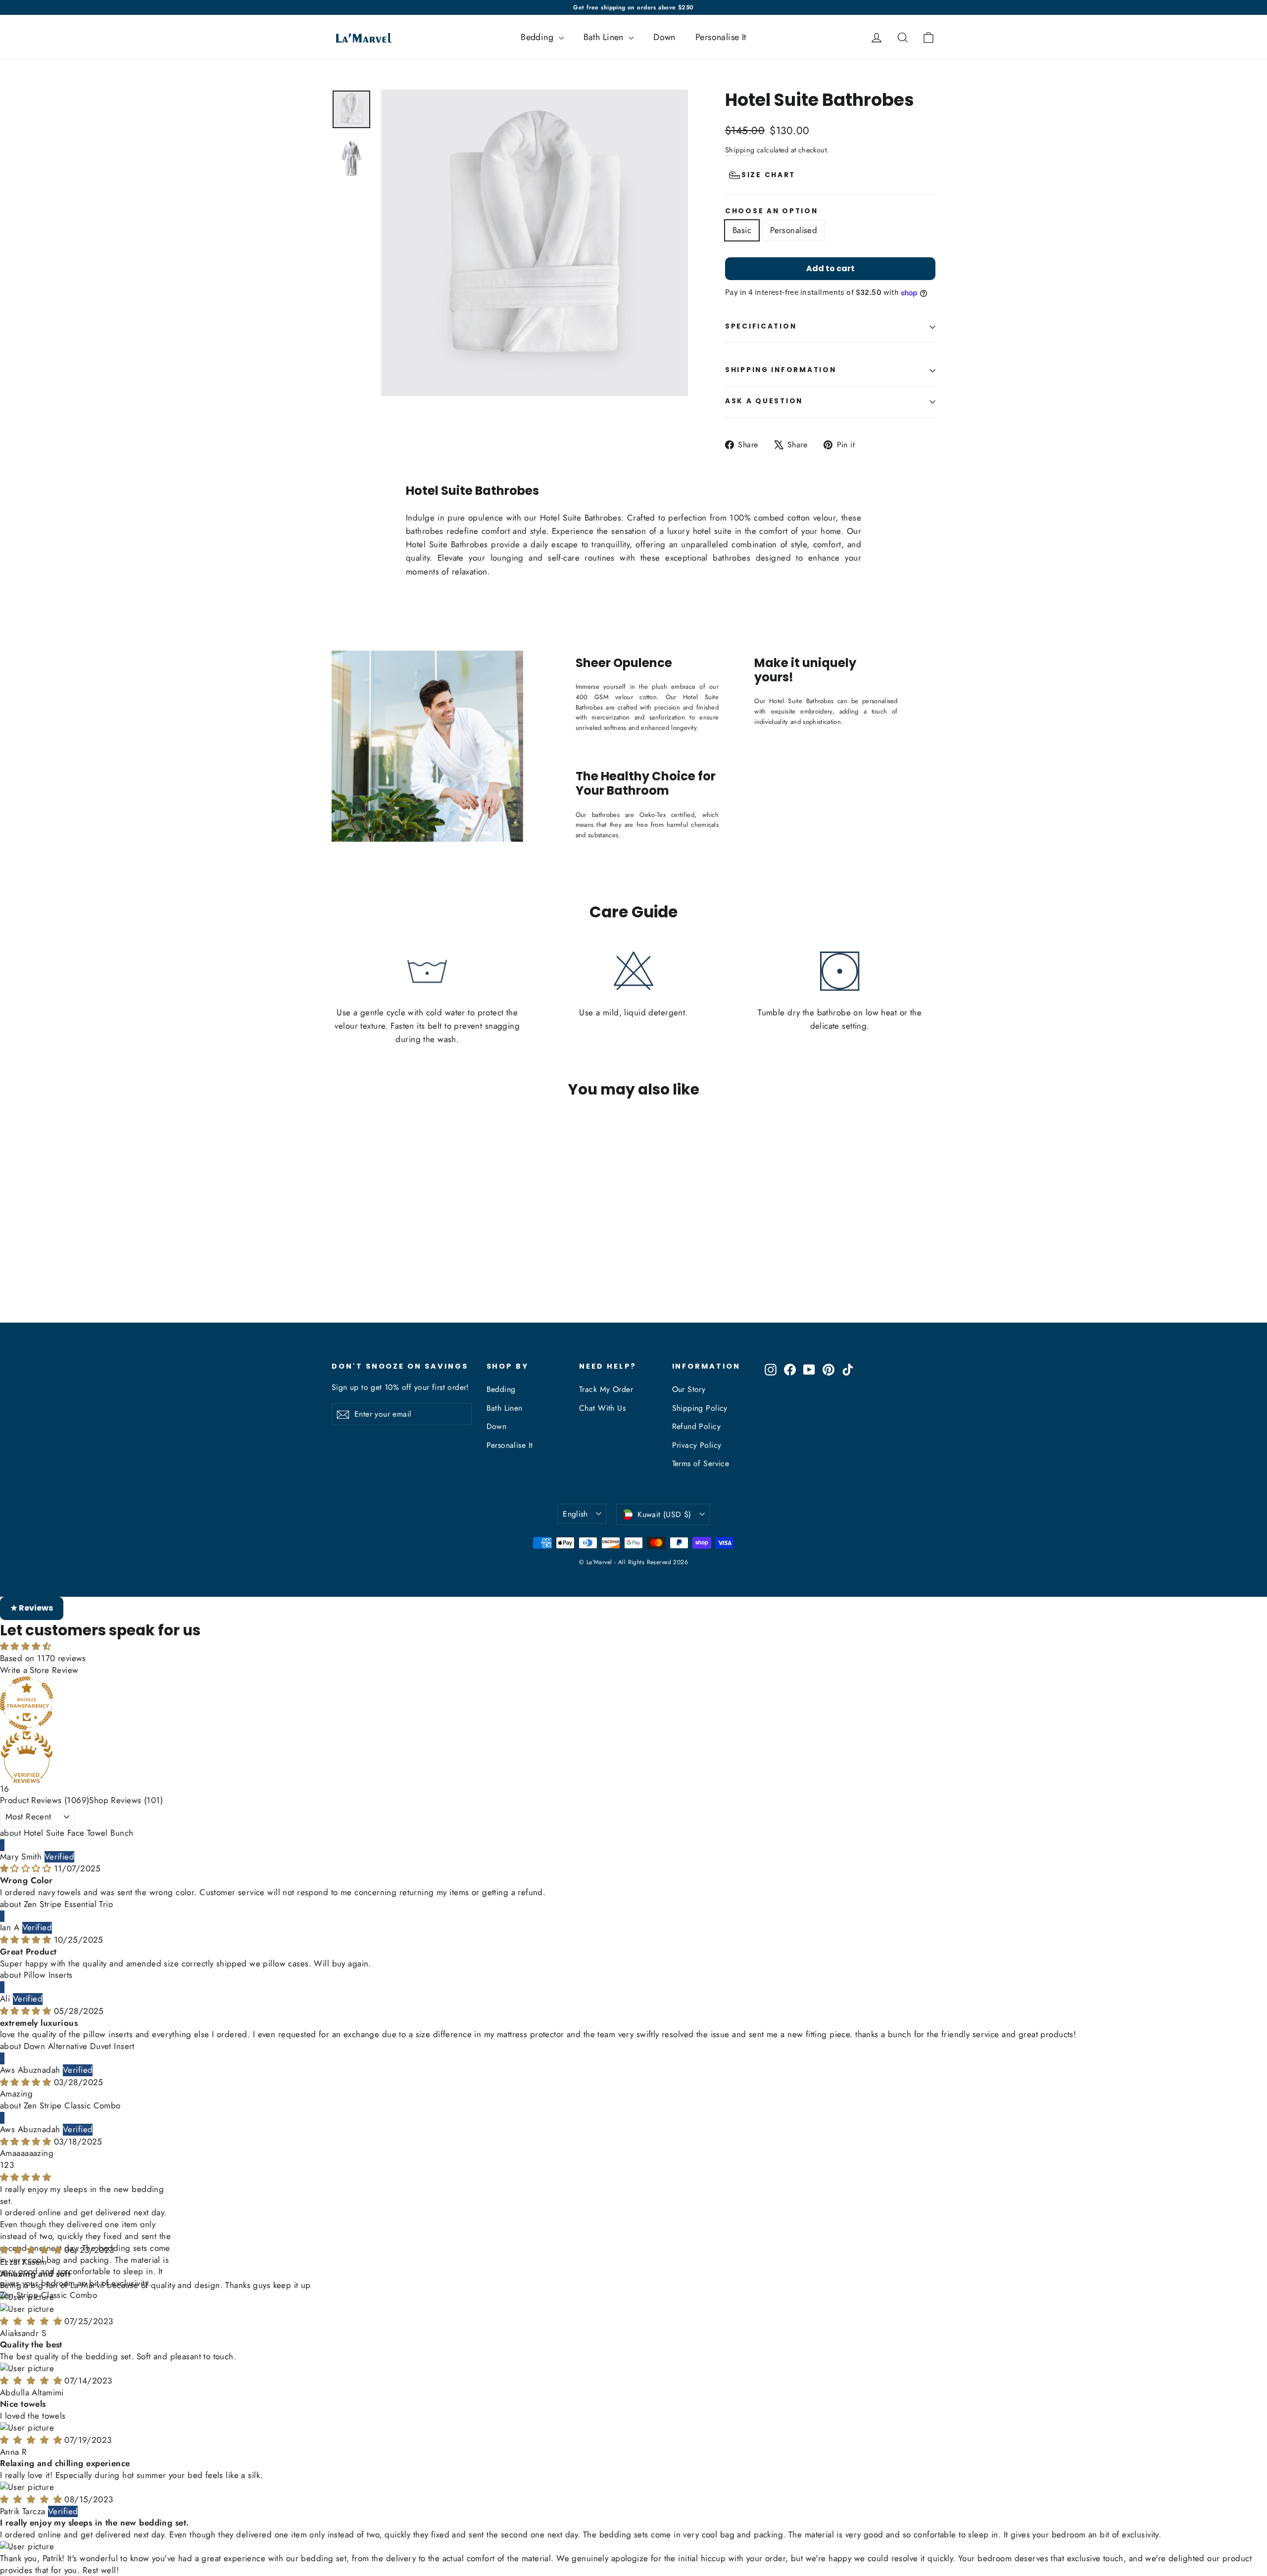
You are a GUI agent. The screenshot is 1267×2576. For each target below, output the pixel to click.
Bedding (538, 37)
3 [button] (12, 2165)
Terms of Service (701, 1463)
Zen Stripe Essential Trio (69, 1904)
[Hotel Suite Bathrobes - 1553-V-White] (338, 1284)
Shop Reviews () (126, 1800)
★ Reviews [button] (32, 1608)
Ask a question (764, 401)
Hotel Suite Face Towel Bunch (79, 1833)
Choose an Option (772, 211)
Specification (761, 326)
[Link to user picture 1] (633, 2237)
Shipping (740, 150)
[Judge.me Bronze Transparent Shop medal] (633, 1703)
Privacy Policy (697, 1445)
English (575, 1514)
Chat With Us (602, 1408)
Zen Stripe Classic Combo (72, 2105)
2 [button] (6, 2165)
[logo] (361, 37)
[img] (27, 1868)
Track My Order (606, 1389)
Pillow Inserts (48, 1975)
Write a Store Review (39, 1670)
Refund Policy (697, 1426)
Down (664, 37)
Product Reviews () (45, 1800)
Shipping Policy (700, 1408)
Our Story (689, 1389)
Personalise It (721, 37)
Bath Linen (605, 37)
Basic (742, 230)
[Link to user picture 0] (633, 2225)
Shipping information (780, 370)
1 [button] (2, 2165)
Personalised (794, 230)
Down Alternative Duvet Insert (79, 2046)
